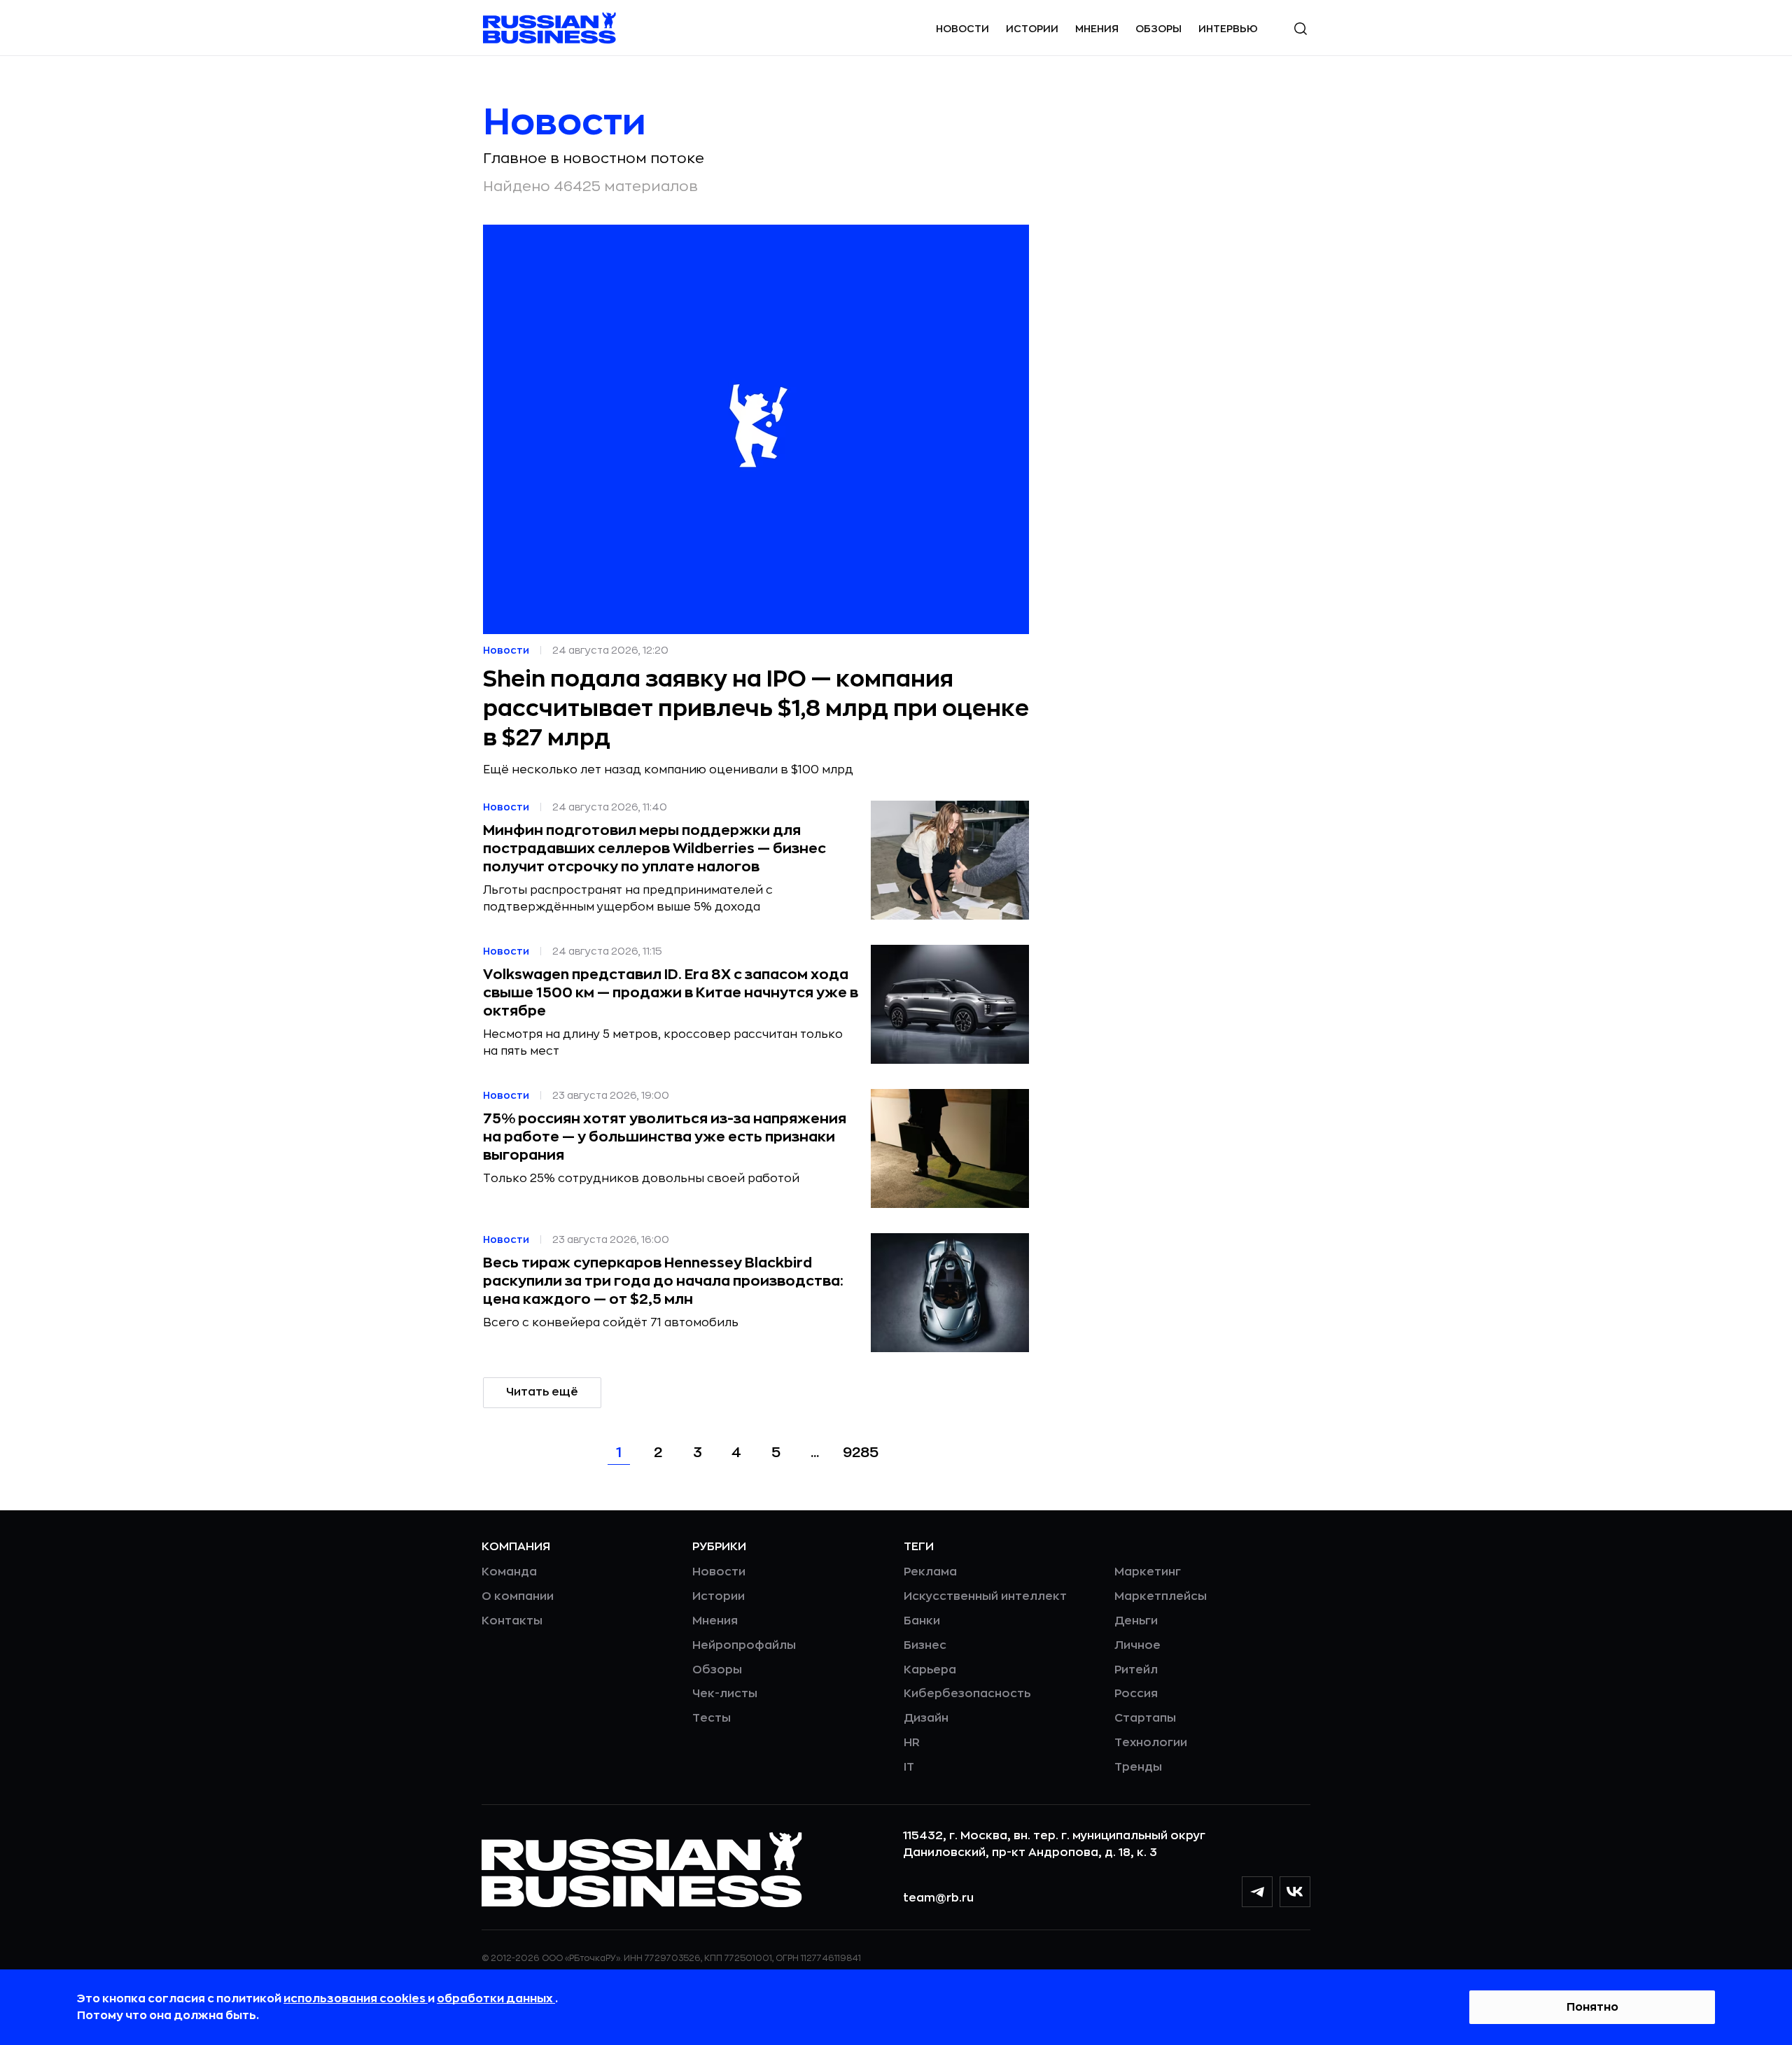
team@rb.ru (938, 1898)
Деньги (1136, 1621)
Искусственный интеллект (985, 1596)
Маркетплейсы (1161, 1596)
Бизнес (925, 1645)
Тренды (1138, 1767)
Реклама (930, 1572)
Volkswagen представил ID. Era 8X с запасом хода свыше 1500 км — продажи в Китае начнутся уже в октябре (671, 993)
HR (912, 1743)
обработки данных (496, 1999)
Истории (1032, 29)
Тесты (712, 1718)
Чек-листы (725, 1694)
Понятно (1592, 2007)
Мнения (1097, 29)
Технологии (1151, 1743)
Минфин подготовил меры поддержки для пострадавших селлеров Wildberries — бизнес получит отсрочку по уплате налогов (654, 849)
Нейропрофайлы (744, 1645)
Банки (922, 1621)
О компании (518, 1596)
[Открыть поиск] (1301, 29)
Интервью (1228, 29)
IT (909, 1767)
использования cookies (356, 1999)
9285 (861, 1453)
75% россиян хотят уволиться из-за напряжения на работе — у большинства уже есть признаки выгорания (665, 1137)
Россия (1136, 1694)
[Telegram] (1257, 1892)
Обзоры (1158, 29)
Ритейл (1136, 1670)
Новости (962, 29)
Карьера (930, 1670)
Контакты (512, 1621)
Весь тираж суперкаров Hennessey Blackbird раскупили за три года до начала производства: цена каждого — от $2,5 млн (663, 1281)
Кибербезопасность (967, 1694)
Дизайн (926, 1718)
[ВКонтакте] (1295, 1892)
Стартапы (1145, 1718)
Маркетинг (1148, 1572)
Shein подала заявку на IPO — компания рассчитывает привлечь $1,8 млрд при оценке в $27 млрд (756, 709)
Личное (1137, 1645)
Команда (509, 1572)
